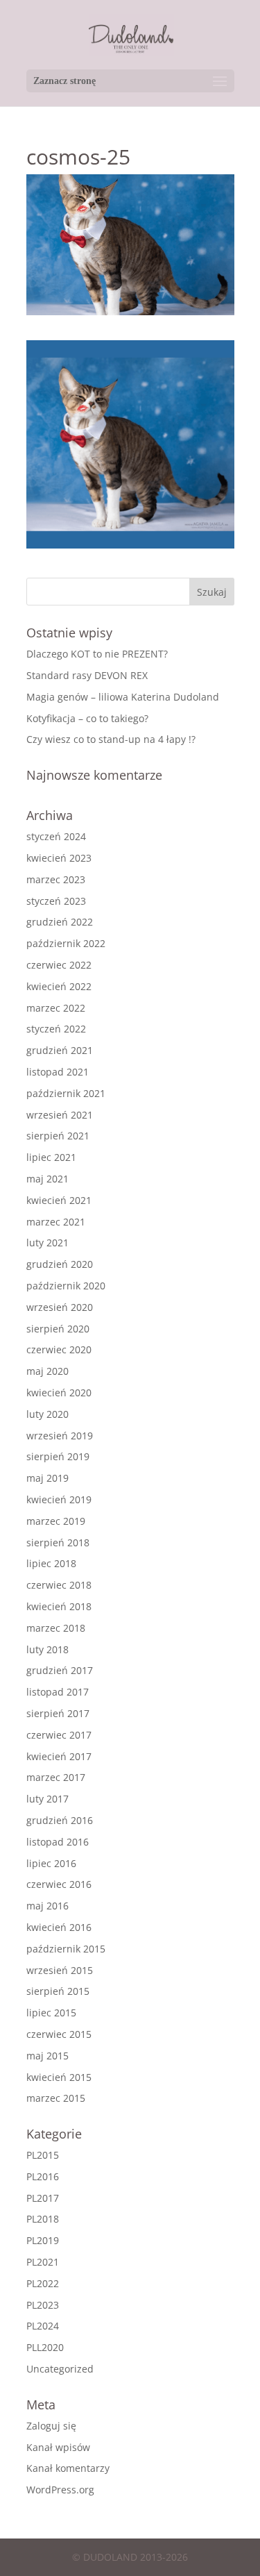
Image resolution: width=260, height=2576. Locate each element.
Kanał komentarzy (68, 2468)
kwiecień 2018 (59, 1606)
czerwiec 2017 (59, 1735)
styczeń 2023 (56, 901)
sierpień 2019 (58, 1456)
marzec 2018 (56, 1628)
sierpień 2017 (58, 1713)
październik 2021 (66, 1093)
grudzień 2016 (60, 1820)
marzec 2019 (56, 1521)
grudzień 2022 (60, 922)
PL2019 (43, 2240)
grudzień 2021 (60, 1050)
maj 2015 (47, 2056)
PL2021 (43, 2262)
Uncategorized (60, 2369)
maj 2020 (47, 1371)
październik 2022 (66, 943)
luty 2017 (47, 1799)
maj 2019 (47, 1478)
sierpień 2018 (58, 1542)
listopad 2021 (58, 1072)
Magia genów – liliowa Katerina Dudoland (123, 697)
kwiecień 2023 (59, 858)
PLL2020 (45, 2347)
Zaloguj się (51, 2426)
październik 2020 (66, 1286)
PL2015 (43, 2155)
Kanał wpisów (58, 2447)
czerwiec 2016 (59, 1884)
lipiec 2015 (51, 2013)
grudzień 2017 (60, 1670)
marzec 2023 (56, 879)
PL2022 (43, 2283)
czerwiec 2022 (59, 965)
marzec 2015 (56, 2098)
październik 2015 (66, 1949)
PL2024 (43, 2326)
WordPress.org (60, 2490)
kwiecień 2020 (59, 1392)
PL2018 (43, 2219)
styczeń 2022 (56, 1029)
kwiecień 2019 (59, 1499)
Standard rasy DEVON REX (87, 675)
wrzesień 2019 (60, 1436)
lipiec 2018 (51, 1563)
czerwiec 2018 (59, 1585)
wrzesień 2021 (60, 1115)
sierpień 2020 (58, 1329)
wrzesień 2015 (60, 1970)
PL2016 (43, 2176)
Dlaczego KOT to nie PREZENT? (97, 654)
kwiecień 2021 (59, 1200)
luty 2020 (47, 1414)
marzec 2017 (56, 1777)
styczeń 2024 (56, 836)
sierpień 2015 (58, 1991)
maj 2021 (47, 1179)
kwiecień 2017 (59, 1756)
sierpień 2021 (58, 1136)
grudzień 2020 (60, 1264)
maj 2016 (47, 1906)
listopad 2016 (58, 1842)
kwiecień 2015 (59, 2077)
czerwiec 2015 (59, 2034)
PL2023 (43, 2305)
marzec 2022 (56, 1008)
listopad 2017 (58, 1692)
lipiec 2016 (51, 1863)
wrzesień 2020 (60, 1307)
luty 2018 (47, 1649)
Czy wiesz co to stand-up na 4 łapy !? (111, 739)
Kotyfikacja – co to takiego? (87, 718)
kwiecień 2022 (59, 986)
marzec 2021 (56, 1222)
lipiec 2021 (51, 1157)
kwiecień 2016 (59, 1927)
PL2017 (43, 2198)
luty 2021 (47, 1243)
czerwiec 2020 (59, 1349)
